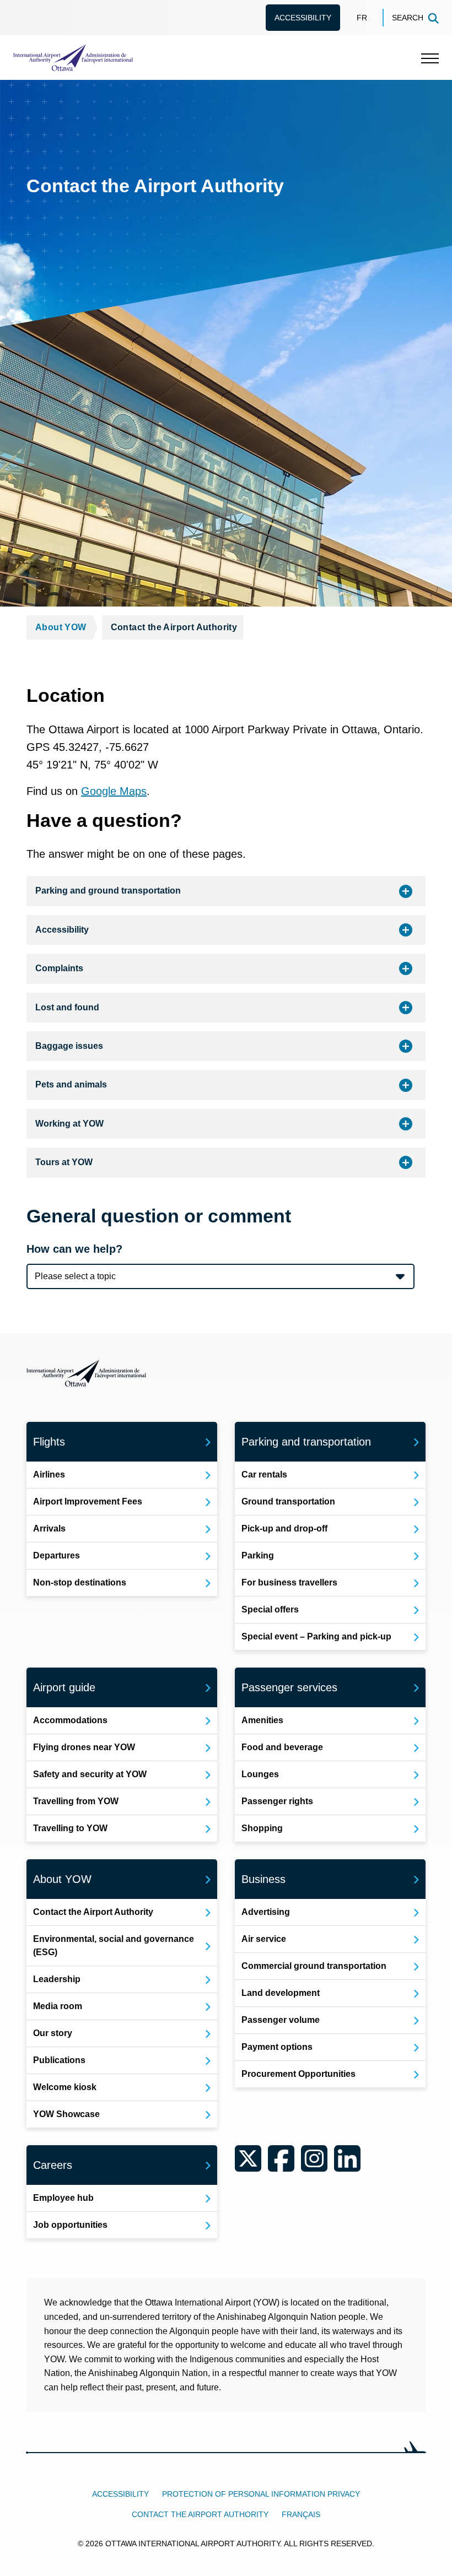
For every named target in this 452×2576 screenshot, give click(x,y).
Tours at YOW (64, 1162)
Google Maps (114, 791)
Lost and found (67, 1007)
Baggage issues (69, 1046)
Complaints (59, 968)
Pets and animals (71, 1084)
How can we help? (74, 1249)
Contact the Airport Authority (200, 2514)
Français (301, 2514)
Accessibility (303, 18)
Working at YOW (69, 1124)
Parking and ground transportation (108, 891)
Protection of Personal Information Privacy (261, 2494)
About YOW (61, 627)
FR (362, 18)
